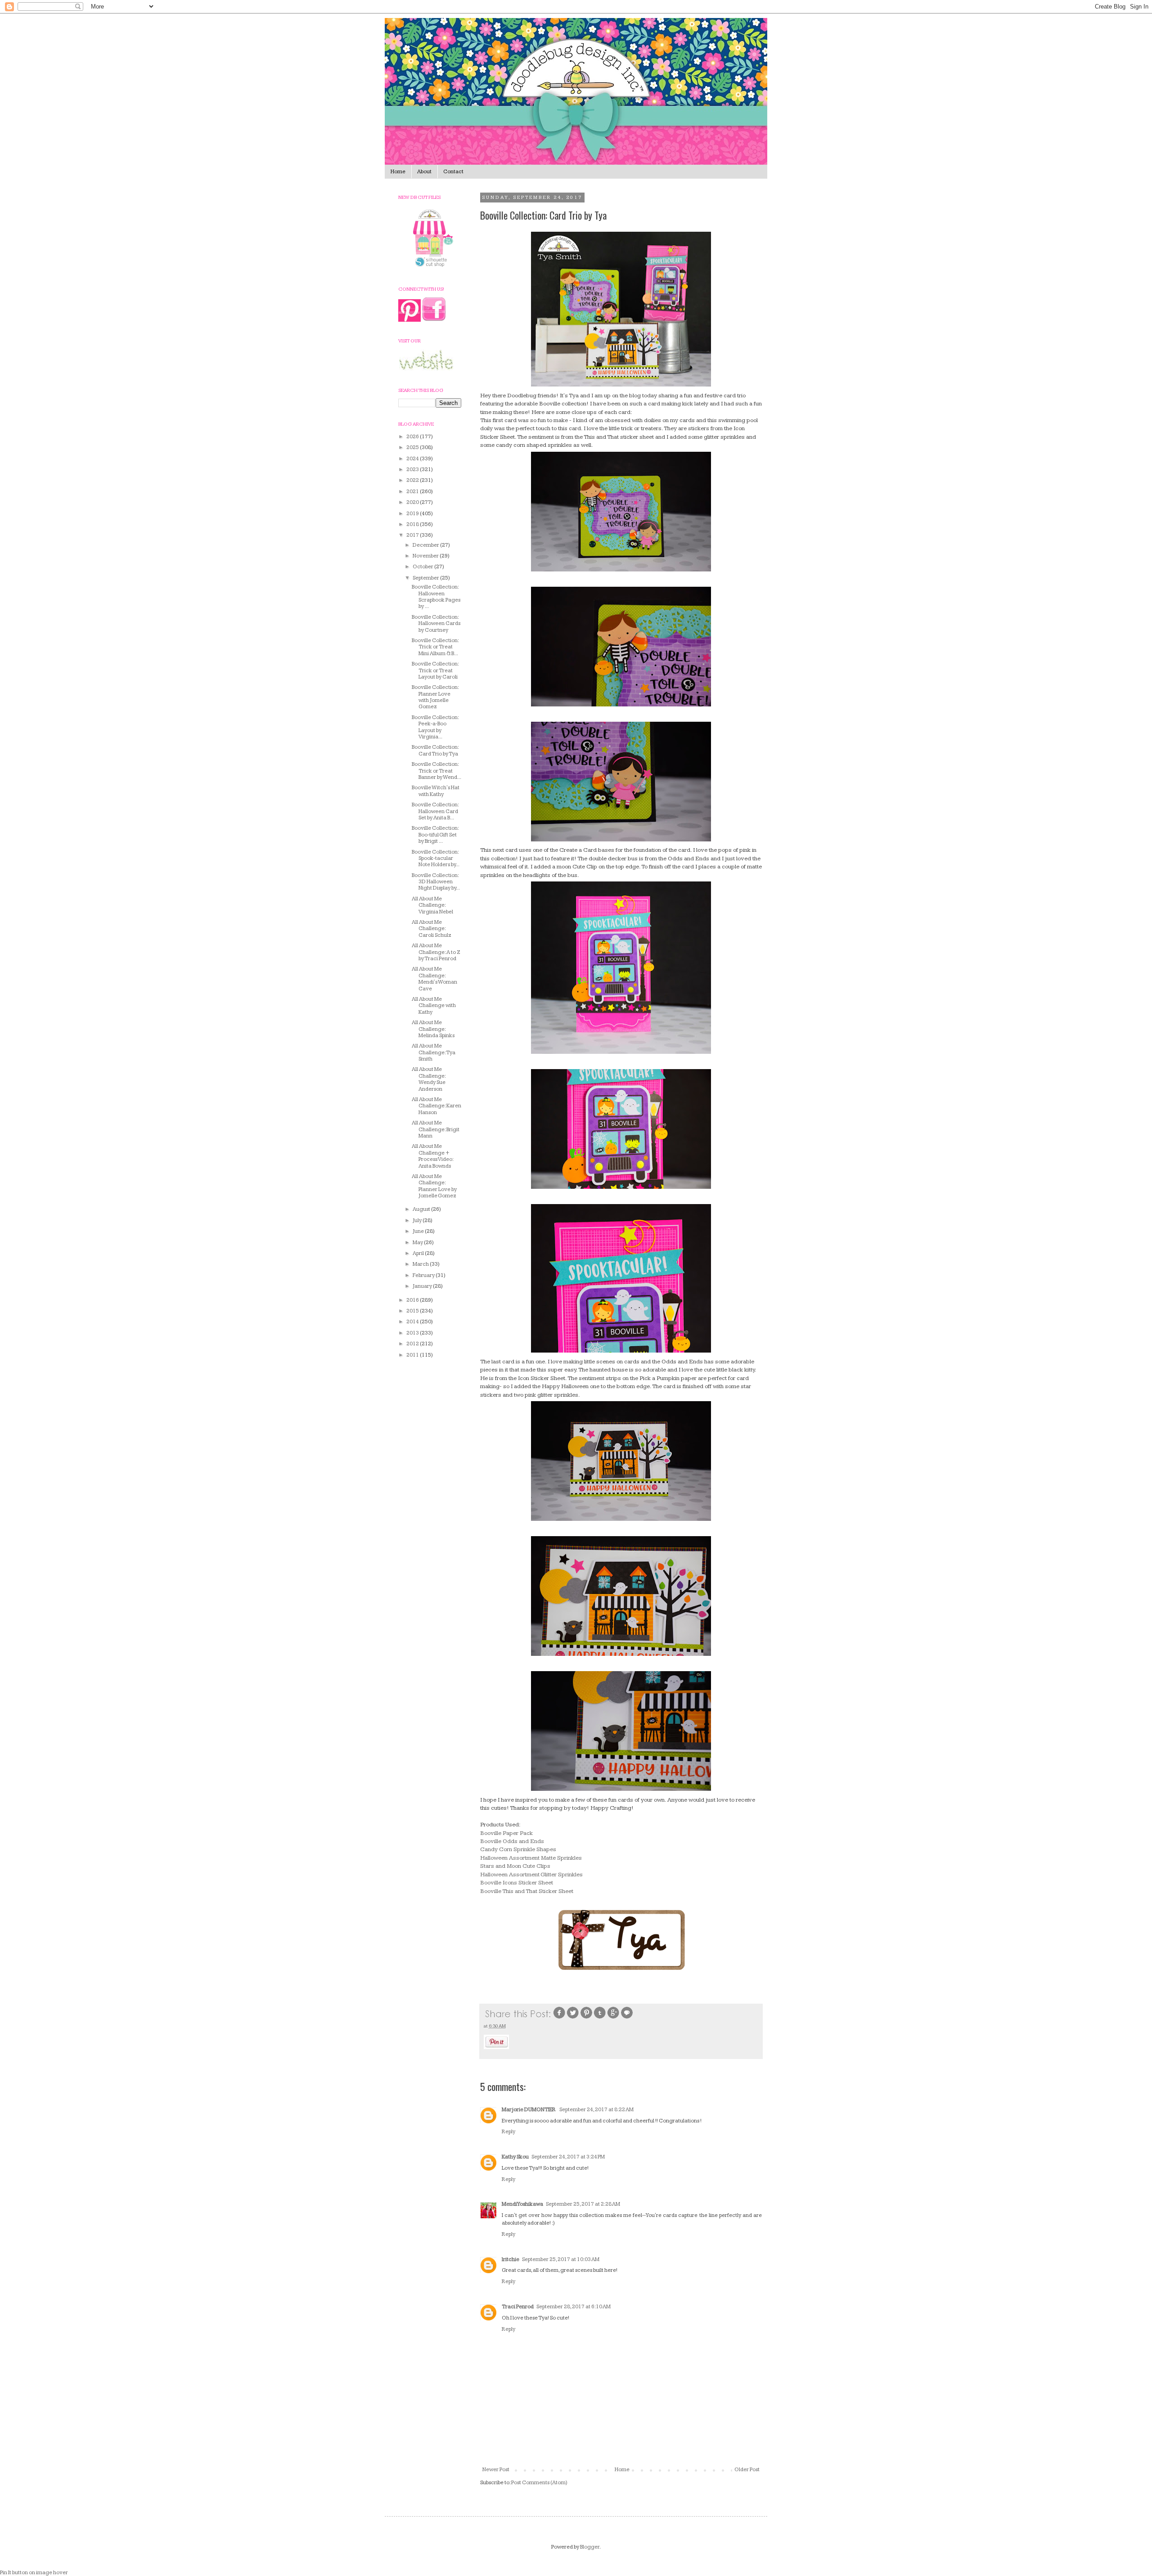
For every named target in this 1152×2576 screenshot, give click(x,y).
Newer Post (496, 2470)
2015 (413, 1311)
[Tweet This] (573, 2018)
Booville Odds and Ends (512, 1841)
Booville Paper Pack (506, 1833)
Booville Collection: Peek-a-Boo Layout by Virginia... (435, 727)
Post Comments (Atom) (539, 2483)
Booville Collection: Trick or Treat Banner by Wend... (436, 771)
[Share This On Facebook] (559, 2018)
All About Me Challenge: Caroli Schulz (432, 929)
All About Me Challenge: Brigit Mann (436, 1129)
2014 (413, 1322)
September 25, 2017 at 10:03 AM (561, 2259)
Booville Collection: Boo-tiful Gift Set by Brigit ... (435, 835)
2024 (413, 459)
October (423, 567)
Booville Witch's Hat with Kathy (436, 791)
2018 (413, 524)
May (418, 1243)
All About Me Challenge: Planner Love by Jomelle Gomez (434, 1186)
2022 (413, 480)
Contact (453, 172)
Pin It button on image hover (34, 2573)
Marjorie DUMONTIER (529, 2110)
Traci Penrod (518, 2307)
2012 (413, 1344)
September (426, 578)
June (419, 1231)
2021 (413, 492)
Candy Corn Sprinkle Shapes (518, 1849)
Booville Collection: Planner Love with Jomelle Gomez (435, 697)
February (424, 1275)
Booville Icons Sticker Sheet (517, 1883)
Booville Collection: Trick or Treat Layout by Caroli (435, 670)
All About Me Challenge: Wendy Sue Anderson (429, 1079)
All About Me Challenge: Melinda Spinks (433, 1029)
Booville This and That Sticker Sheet (527, 1891)
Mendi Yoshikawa (522, 2204)
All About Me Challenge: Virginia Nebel (432, 905)
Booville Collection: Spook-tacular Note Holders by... (436, 859)
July (418, 1221)
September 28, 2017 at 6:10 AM (574, 2307)
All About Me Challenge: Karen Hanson (436, 1106)
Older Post (747, 2470)
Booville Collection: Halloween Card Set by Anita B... (435, 811)
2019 (413, 514)
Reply (508, 2132)
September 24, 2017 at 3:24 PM (568, 2157)
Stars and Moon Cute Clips (515, 1866)
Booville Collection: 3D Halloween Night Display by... (436, 882)
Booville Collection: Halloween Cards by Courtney (436, 624)
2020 (413, 502)
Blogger (590, 2547)
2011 (413, 1355)
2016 (413, 1300)
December (426, 545)
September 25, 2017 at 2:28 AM (583, 2204)
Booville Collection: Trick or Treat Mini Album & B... (435, 647)
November (426, 556)
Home (398, 172)
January (423, 1286)
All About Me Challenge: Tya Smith (434, 1052)
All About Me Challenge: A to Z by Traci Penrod (436, 952)
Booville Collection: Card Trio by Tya (435, 750)
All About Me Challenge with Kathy (434, 1006)
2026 (413, 437)
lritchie (511, 2259)
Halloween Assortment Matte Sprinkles (531, 1858)
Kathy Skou (515, 2157)
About (424, 172)
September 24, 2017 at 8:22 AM (596, 2110)
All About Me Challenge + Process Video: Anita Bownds (432, 1156)
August (422, 1209)
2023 (413, 470)
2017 (413, 535)
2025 (413, 447)
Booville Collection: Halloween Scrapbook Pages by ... (436, 597)
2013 (413, 1333)
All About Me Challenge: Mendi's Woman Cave (434, 979)
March (421, 1264)
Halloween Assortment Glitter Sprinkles (531, 1875)
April (419, 1253)
